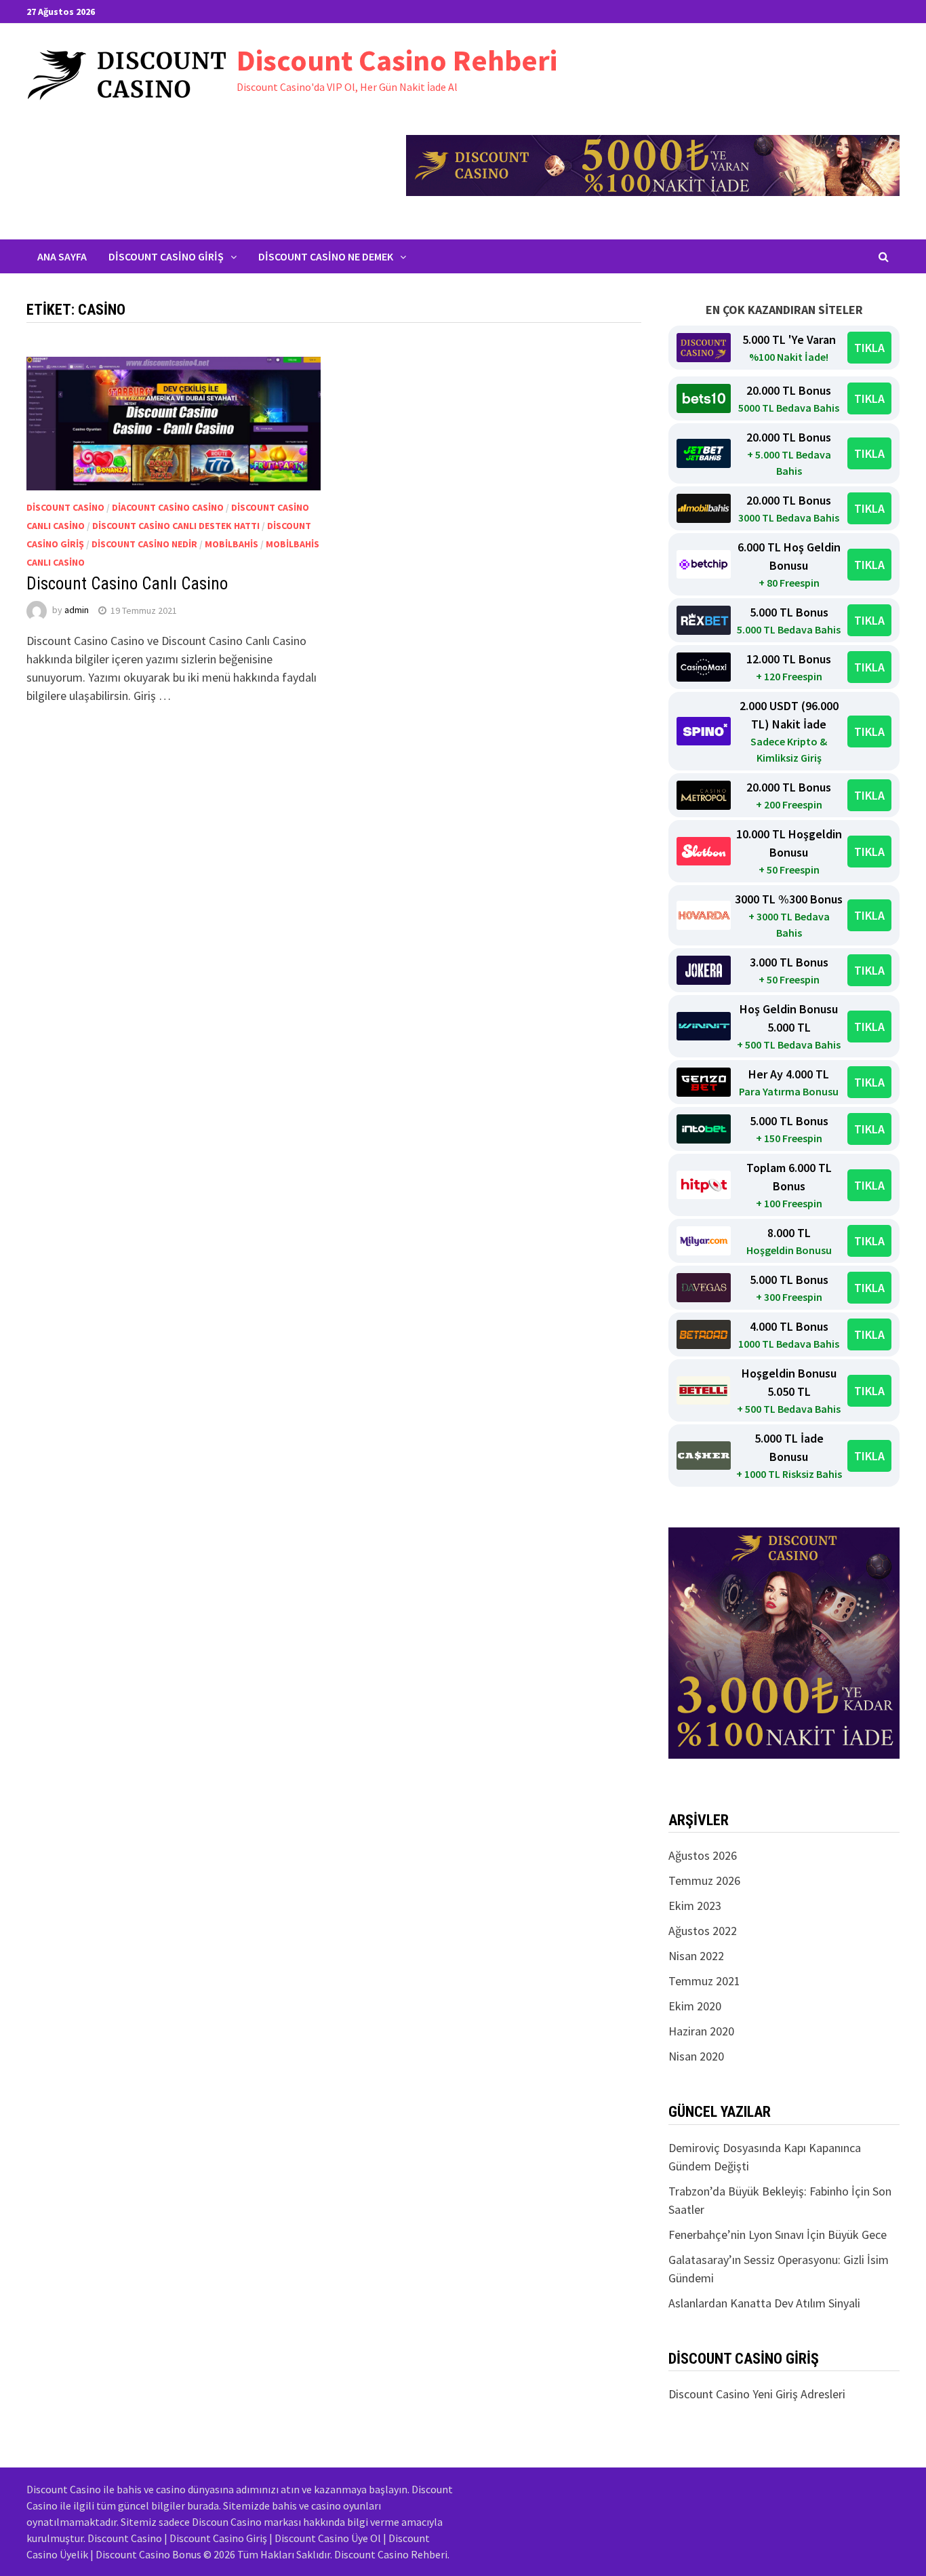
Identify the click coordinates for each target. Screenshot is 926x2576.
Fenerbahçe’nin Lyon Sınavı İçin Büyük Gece (778, 2235)
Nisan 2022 (696, 1956)
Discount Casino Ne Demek (326, 256)
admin (77, 610)
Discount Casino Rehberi (397, 60)
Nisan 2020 (696, 2056)
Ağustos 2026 (703, 1855)
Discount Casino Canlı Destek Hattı (176, 526)
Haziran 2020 (701, 2031)
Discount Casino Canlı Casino (127, 584)
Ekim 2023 (695, 1906)
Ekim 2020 (695, 2006)
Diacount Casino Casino (168, 507)
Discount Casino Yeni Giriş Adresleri (757, 2394)
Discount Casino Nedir (144, 544)
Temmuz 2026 (704, 1880)
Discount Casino (65, 507)
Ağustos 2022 (703, 1931)
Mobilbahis (231, 544)
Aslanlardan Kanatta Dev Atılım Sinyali (764, 2303)
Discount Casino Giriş (166, 256)
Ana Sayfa (62, 256)
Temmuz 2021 (704, 1981)
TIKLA (869, 348)
